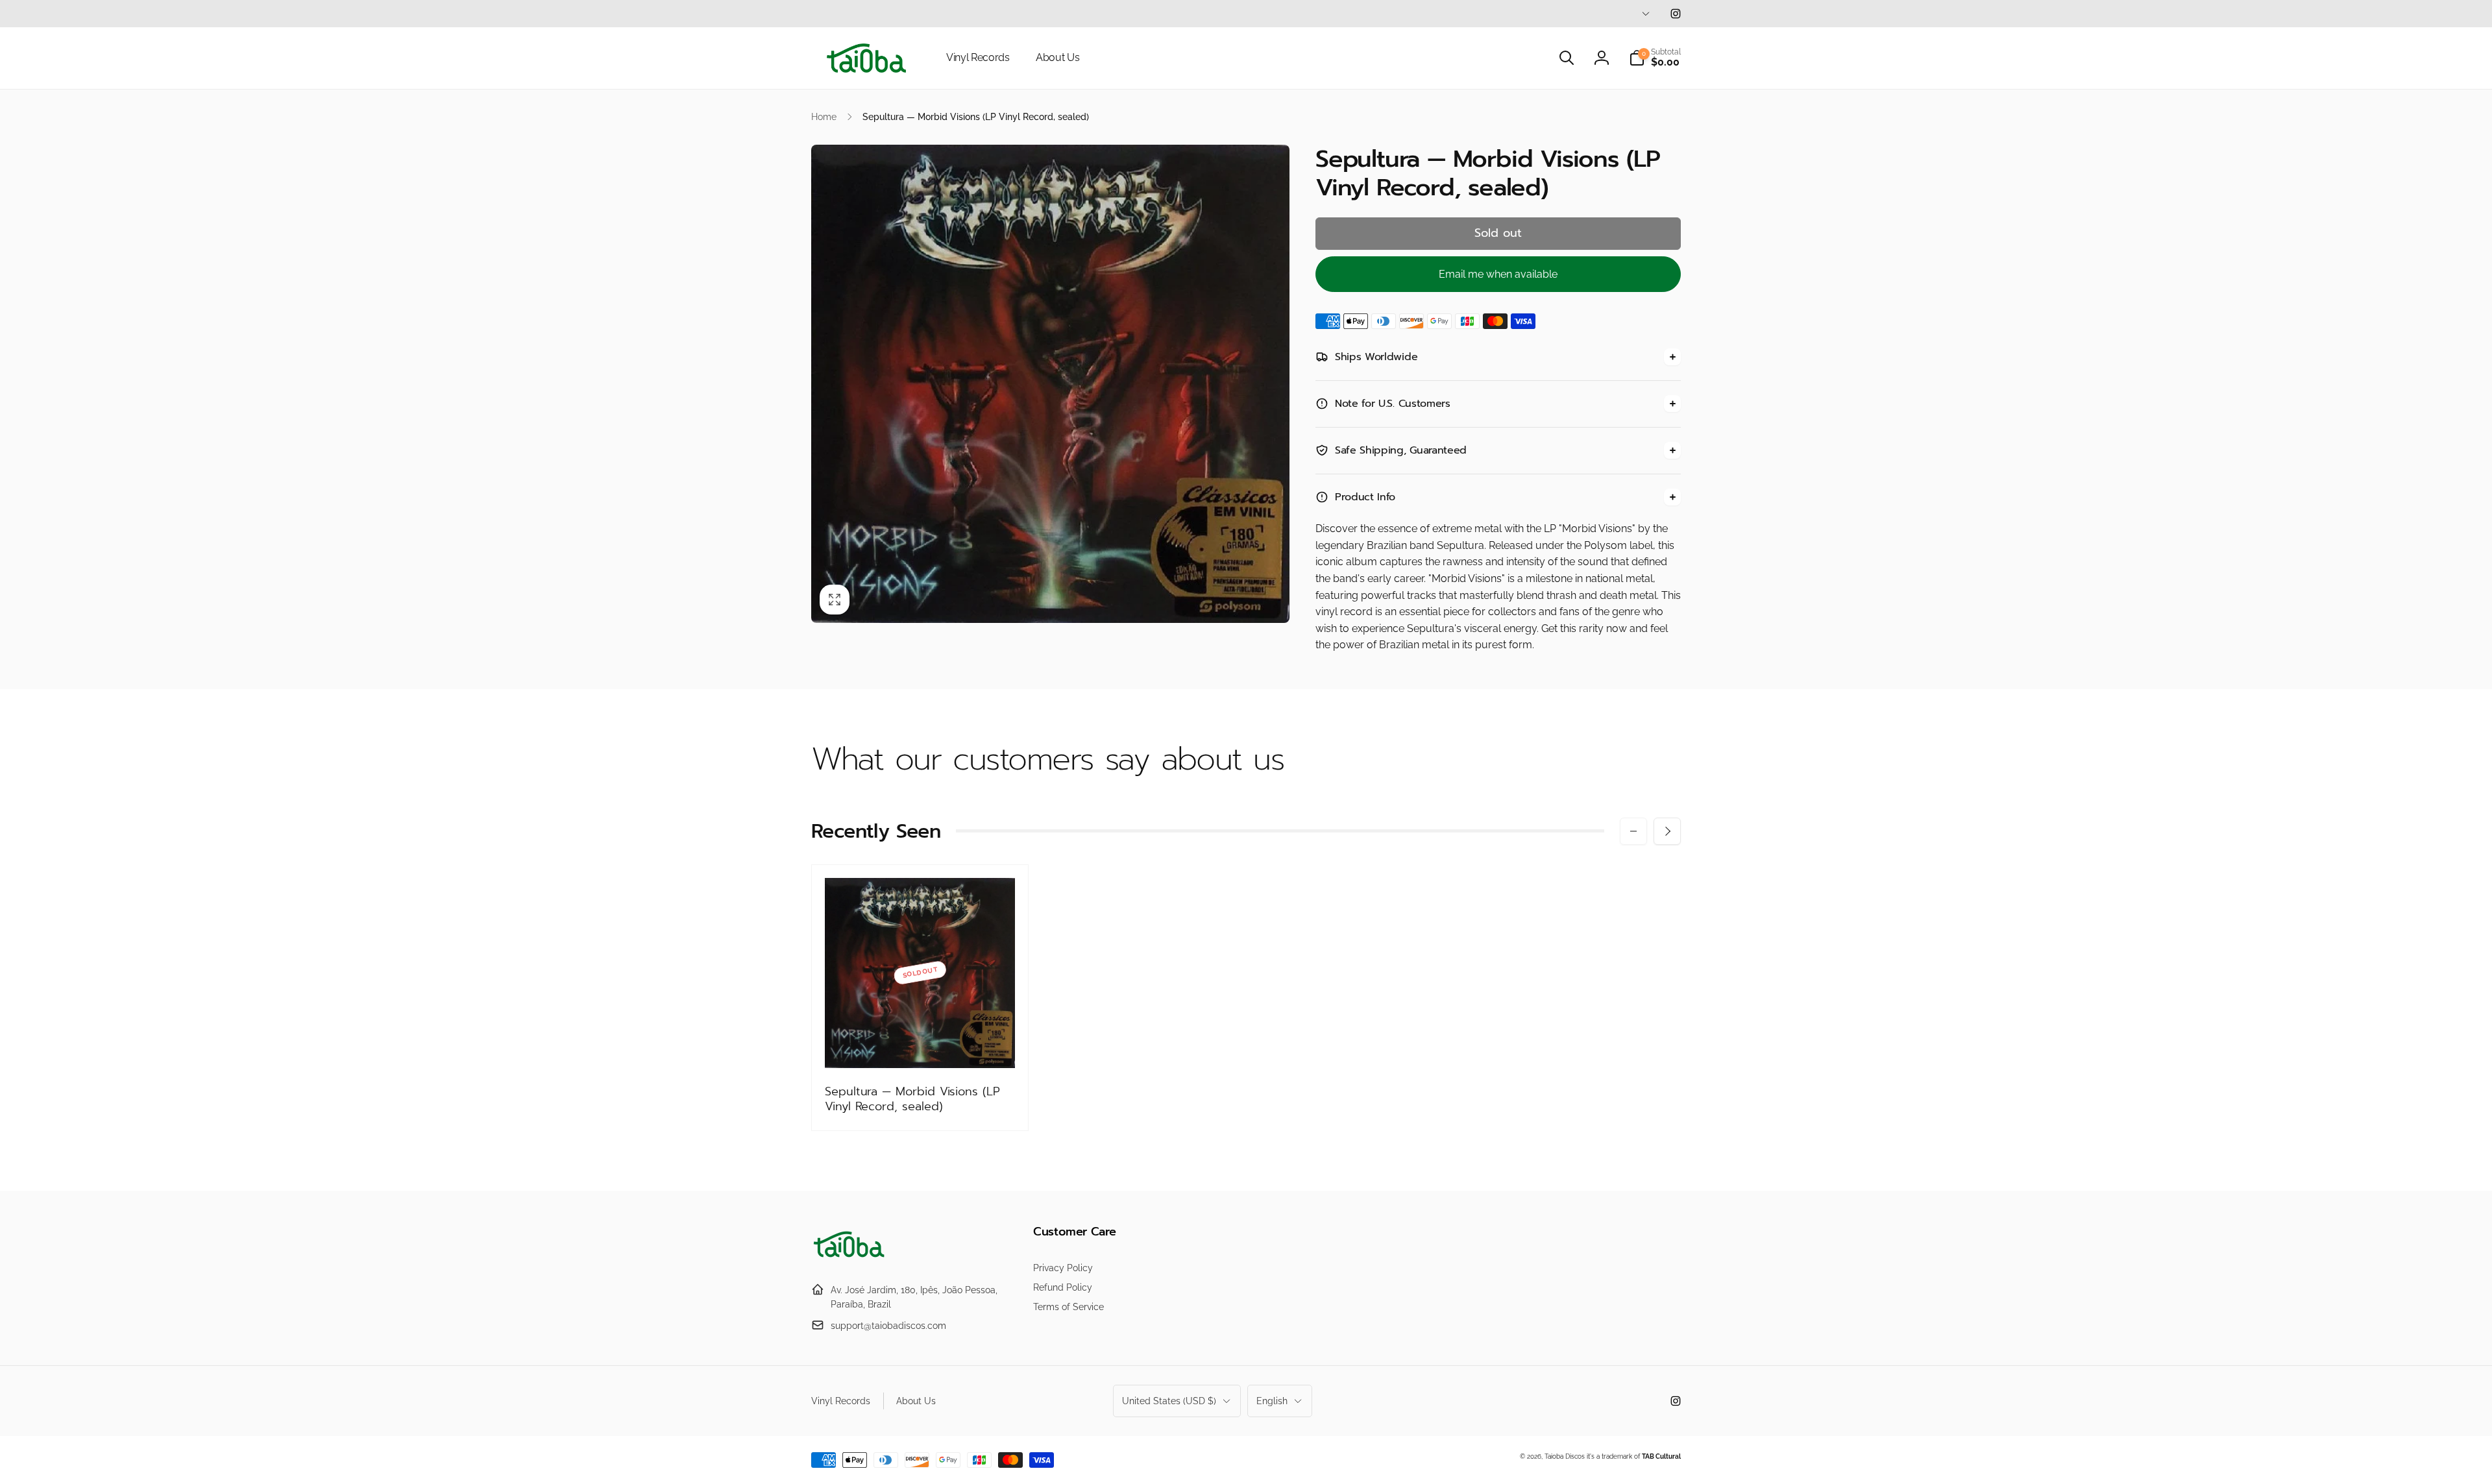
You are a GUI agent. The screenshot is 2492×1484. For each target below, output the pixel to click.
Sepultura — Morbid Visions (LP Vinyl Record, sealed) (912, 1100)
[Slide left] (1633, 831)
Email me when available (1498, 274)
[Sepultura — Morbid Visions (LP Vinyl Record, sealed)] (921, 1044)
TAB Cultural (1661, 1456)
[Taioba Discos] (850, 1258)
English (1272, 1401)
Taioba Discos (1565, 1456)
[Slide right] (1667, 831)
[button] (1567, 58)
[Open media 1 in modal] (1050, 384)
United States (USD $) (1169, 1401)
